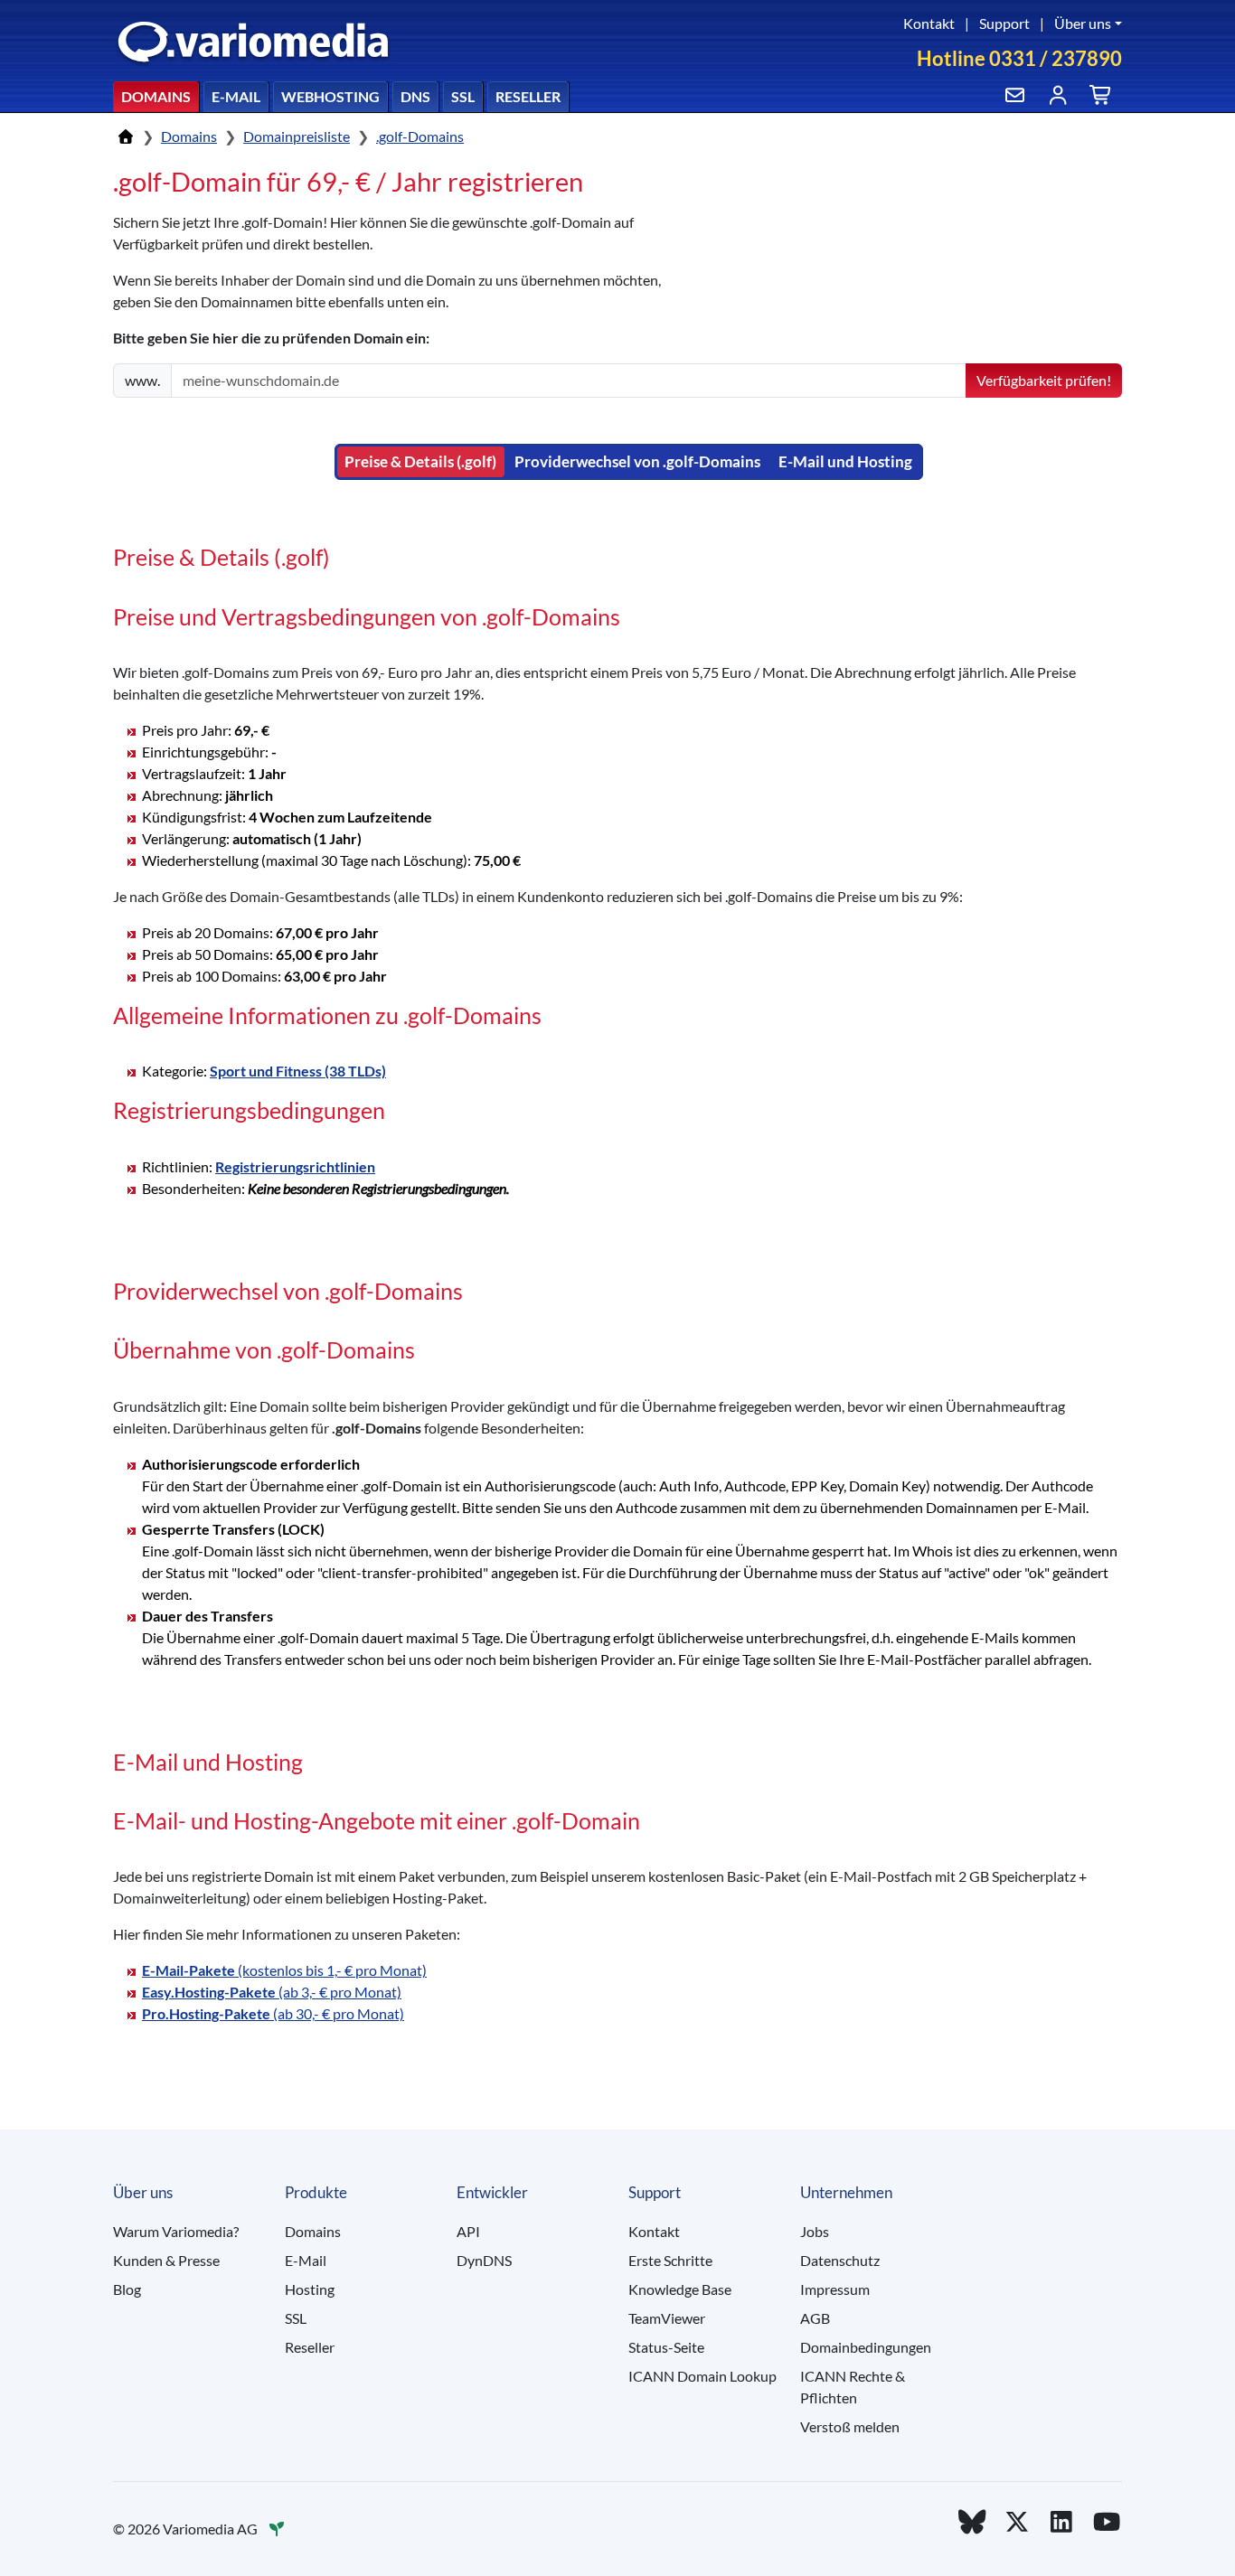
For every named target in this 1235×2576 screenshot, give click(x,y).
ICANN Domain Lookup (702, 2376)
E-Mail (236, 96)
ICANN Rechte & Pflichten (853, 2387)
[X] (1017, 2521)
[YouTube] (1107, 2521)
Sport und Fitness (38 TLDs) (298, 1071)
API (468, 2231)
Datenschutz (840, 2260)
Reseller (528, 96)
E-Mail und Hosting (845, 461)
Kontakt (929, 23)
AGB (815, 2318)
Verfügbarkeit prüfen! (1044, 380)
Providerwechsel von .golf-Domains (637, 461)
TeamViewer (667, 2318)
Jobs (815, 2231)
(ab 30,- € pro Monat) (273, 2013)
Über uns (1083, 23)
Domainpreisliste (297, 136)
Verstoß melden (850, 2426)
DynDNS (484, 2260)
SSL (463, 96)
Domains (156, 96)
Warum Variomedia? (176, 2231)
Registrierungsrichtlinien (295, 1166)
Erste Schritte (670, 2260)
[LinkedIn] (1062, 2521)
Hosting (310, 2289)
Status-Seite (666, 2347)
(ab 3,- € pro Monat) (272, 1992)
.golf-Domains (420, 136)
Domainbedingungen (866, 2347)
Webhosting (330, 96)
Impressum (835, 2289)
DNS (415, 96)
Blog (127, 2289)
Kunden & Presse (166, 2260)
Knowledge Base (680, 2289)
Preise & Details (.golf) (420, 461)
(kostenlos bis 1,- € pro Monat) (284, 1970)
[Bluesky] (972, 2521)
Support (1004, 23)
